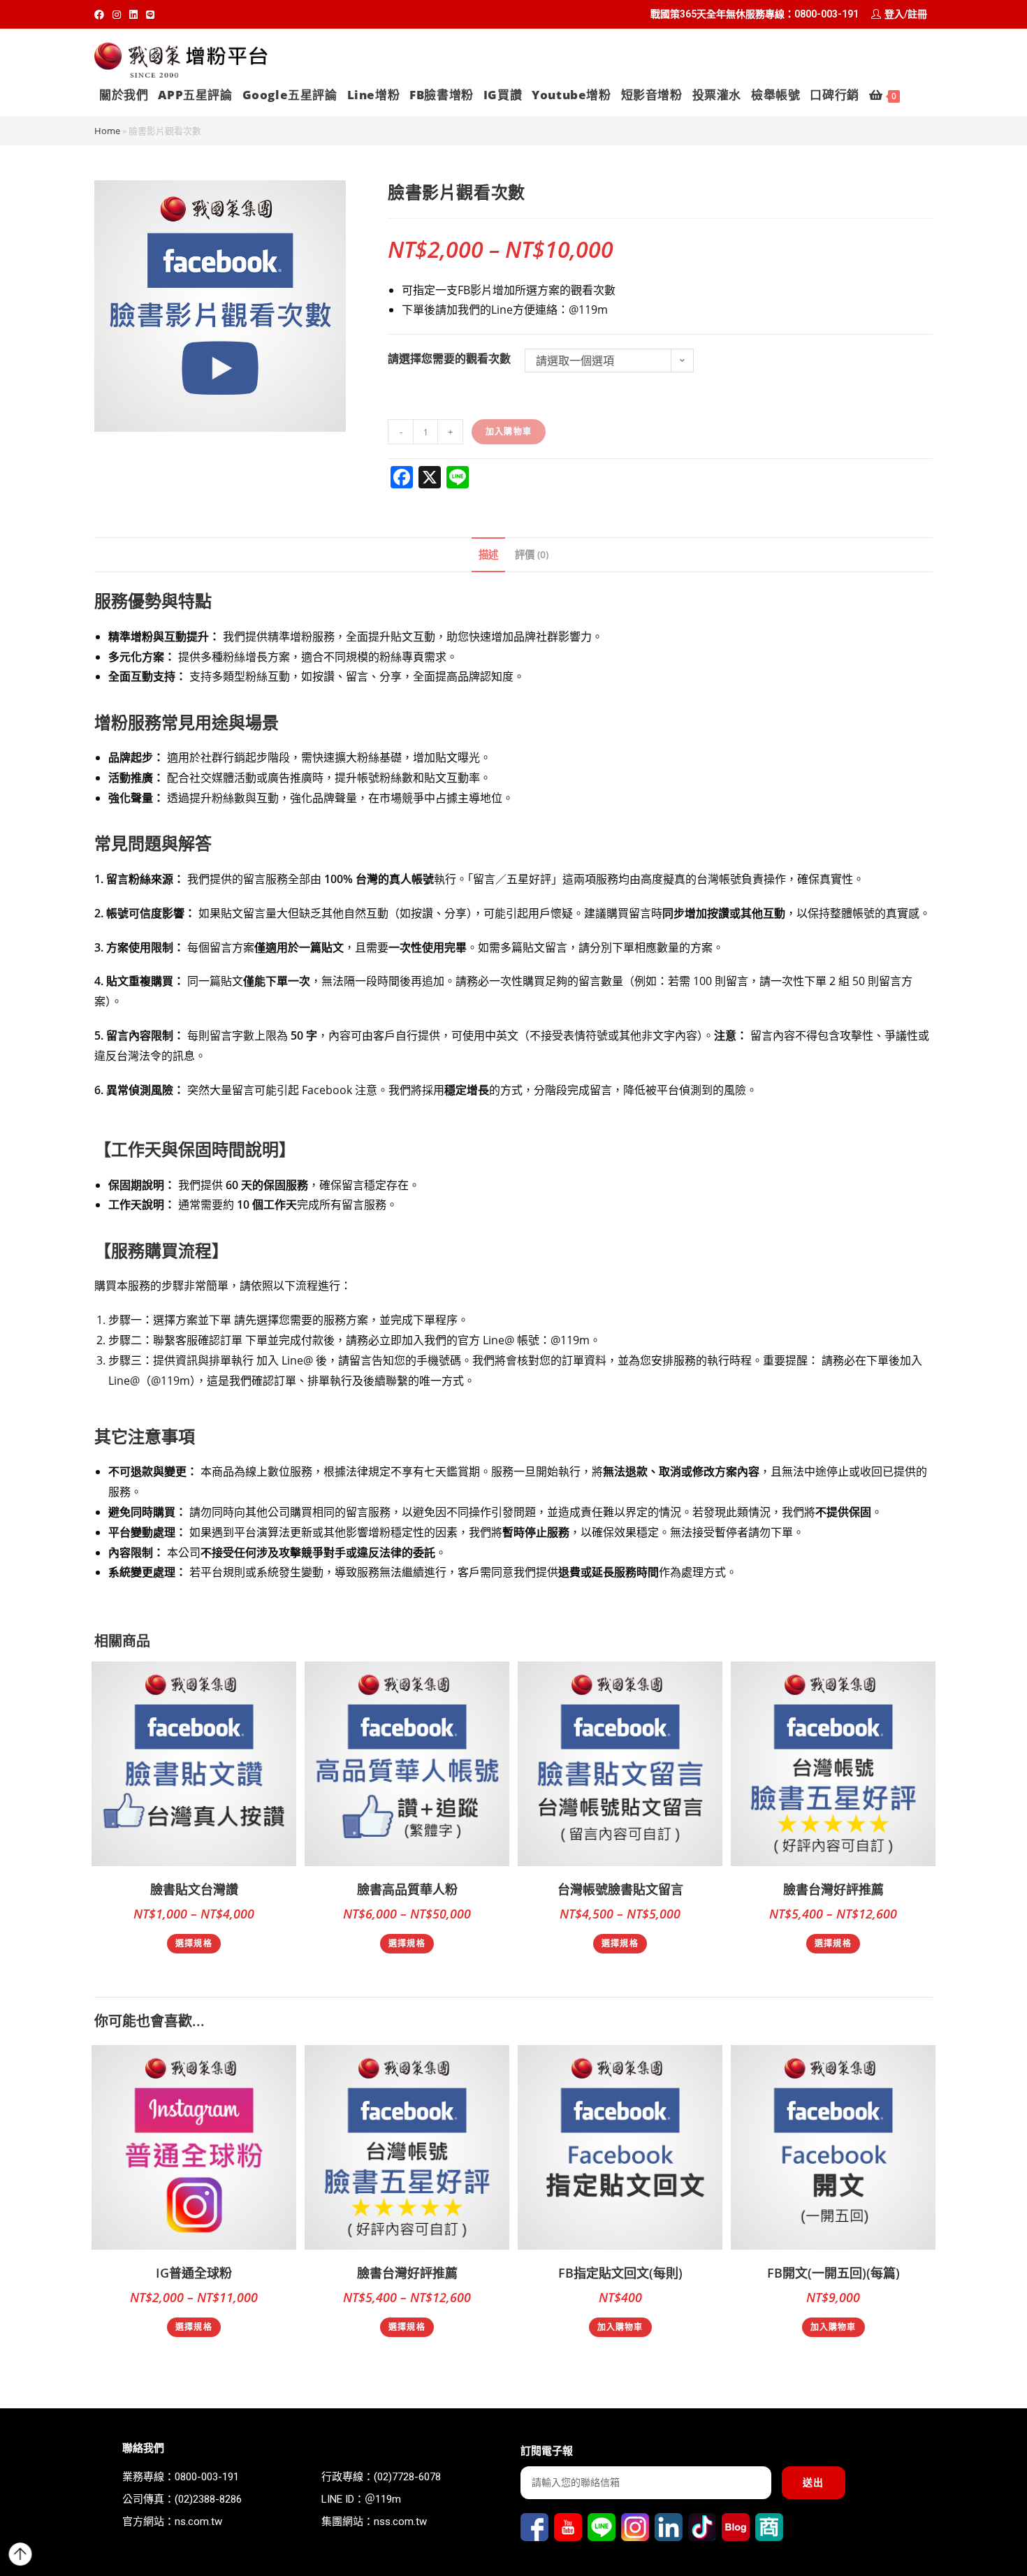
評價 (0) (532, 554)
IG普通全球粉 (194, 2273)
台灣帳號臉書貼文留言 (620, 1889)
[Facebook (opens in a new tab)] (101, 15)
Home (107, 131)
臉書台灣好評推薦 (833, 1889)
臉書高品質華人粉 (407, 1889)
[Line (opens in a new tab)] (150, 15)
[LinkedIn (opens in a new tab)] (133, 15)
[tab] (488, 555)
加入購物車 (509, 431)
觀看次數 (488, 358)
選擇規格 (194, 1943)
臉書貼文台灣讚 (194, 1889)
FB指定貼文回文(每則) (620, 2273)
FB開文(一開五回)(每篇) (833, 2273)
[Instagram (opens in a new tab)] (117, 15)
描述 (488, 554)
